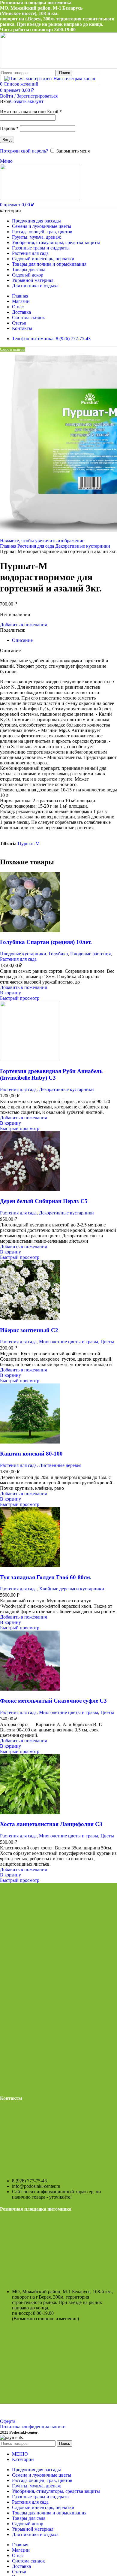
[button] (10, 993)
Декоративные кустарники (83, 546)
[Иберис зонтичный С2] (30, 1318)
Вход (7, 140)
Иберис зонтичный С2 (29, 1330)
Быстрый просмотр (20, 998)
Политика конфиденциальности (33, 2427)
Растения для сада (36, 546)
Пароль (9, 128)
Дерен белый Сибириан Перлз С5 (44, 1201)
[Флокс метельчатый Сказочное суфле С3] (30, 1689)
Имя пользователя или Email (31, 112)
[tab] (22, 640)
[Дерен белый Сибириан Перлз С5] (30, 1190)
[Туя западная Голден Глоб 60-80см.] (30, 1566)
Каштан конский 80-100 (31, 1454)
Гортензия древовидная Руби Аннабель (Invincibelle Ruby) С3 (51, 1074)
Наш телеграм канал (74, 79)
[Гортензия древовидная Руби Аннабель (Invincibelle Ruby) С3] (30, 1059)
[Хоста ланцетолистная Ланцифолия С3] (30, 1813)
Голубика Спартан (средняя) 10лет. (46, 942)
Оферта (8, 2421)
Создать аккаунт (27, 101)
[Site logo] (40, 198)
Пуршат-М (29, 844)
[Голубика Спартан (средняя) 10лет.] (30, 931)
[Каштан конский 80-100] (30, 1442)
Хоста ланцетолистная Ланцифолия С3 (51, 1824)
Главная (9, 546)
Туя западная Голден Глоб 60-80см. (46, 1577)
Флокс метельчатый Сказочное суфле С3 (53, 1701)
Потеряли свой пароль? (24, 151)
